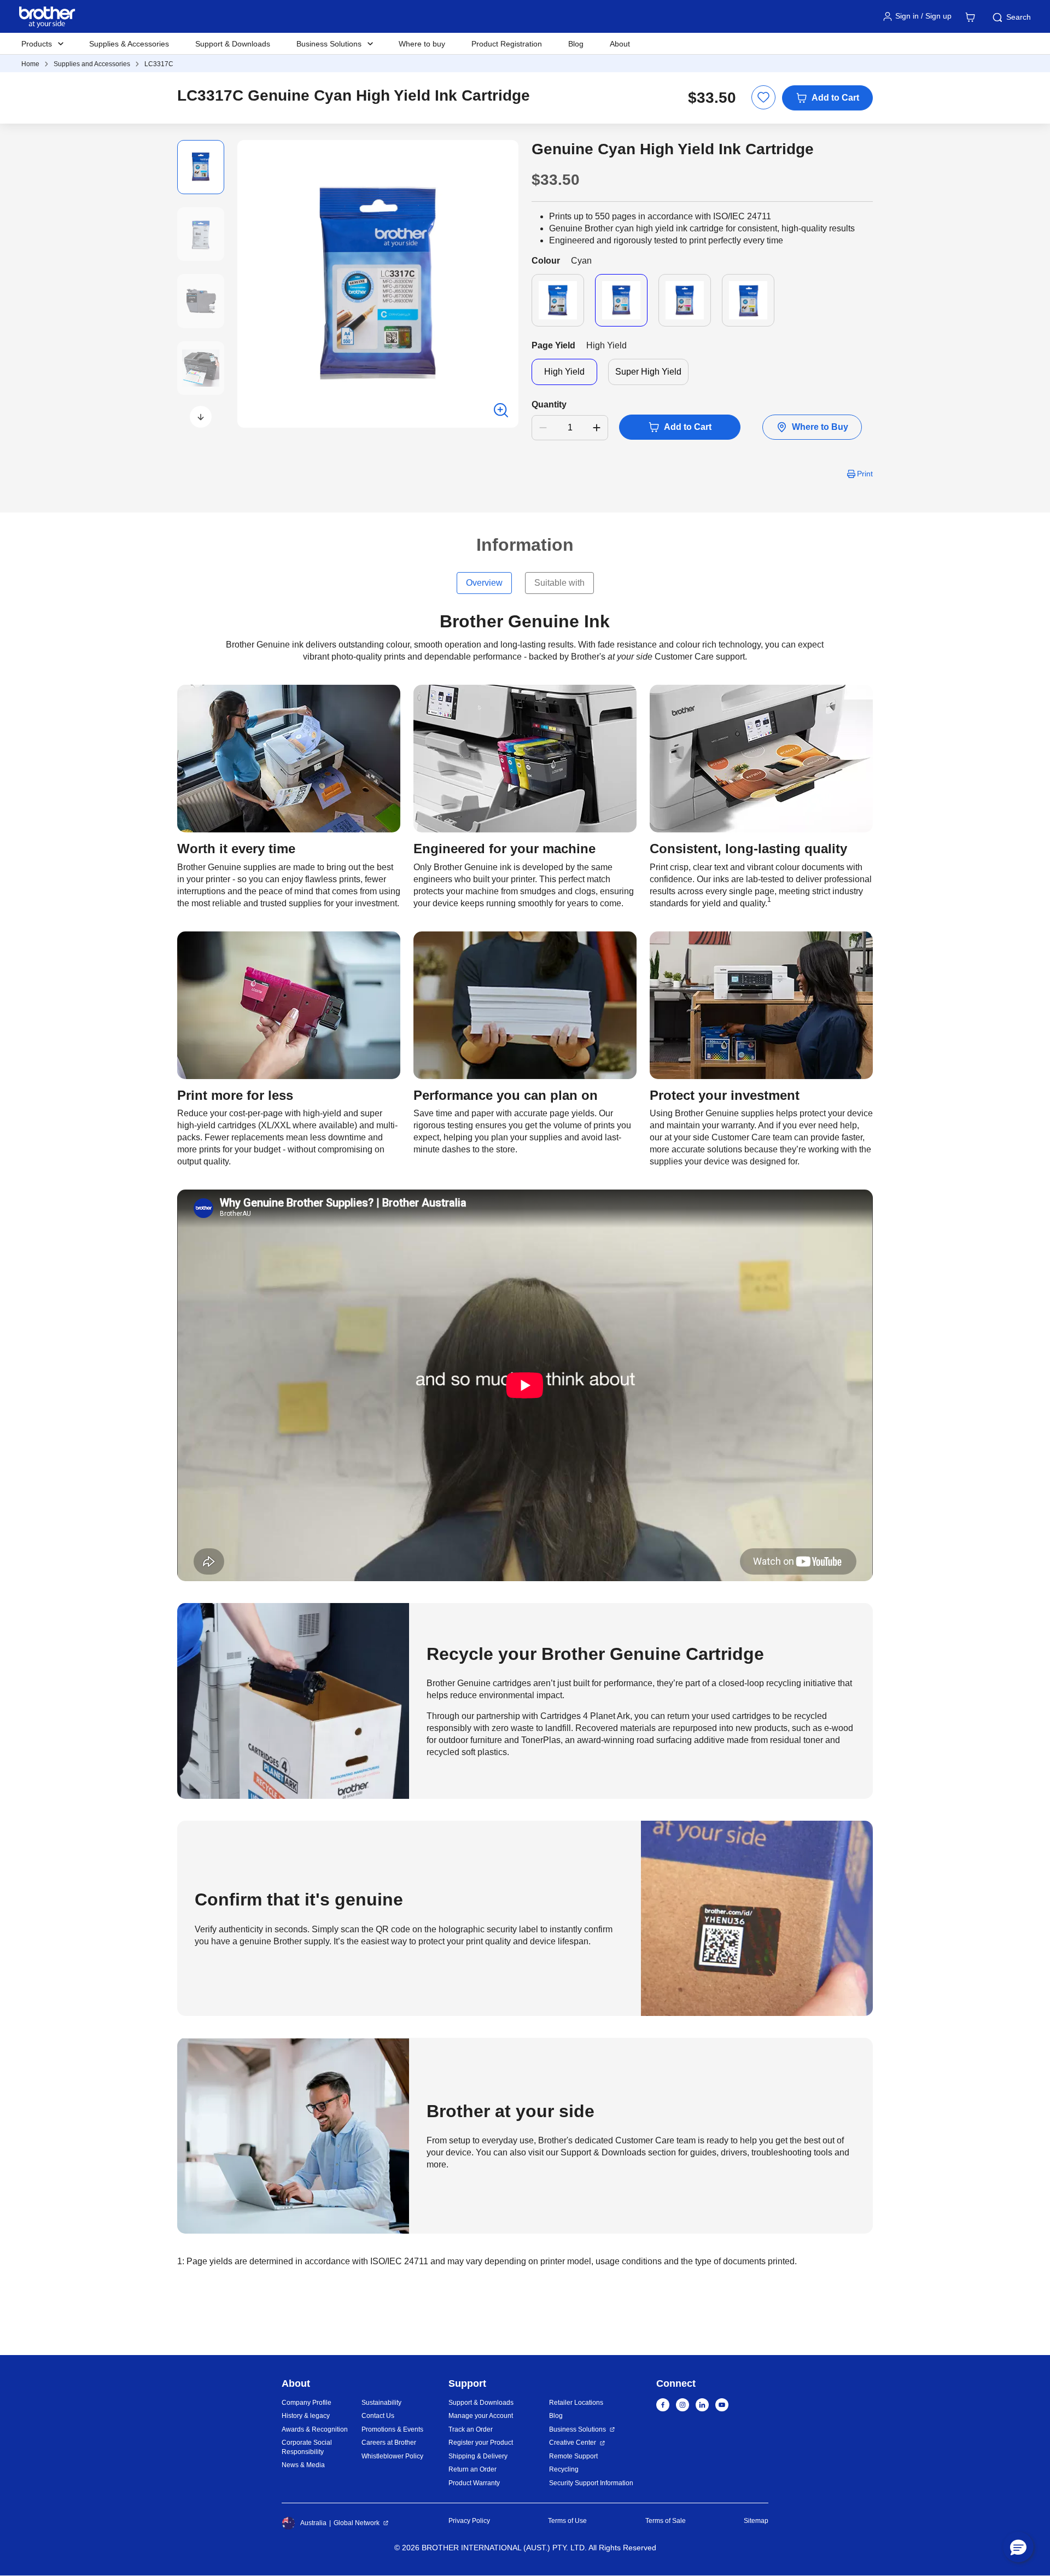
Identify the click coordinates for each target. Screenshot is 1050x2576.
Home (30, 64)
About (620, 44)
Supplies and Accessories (92, 64)
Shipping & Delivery (478, 2456)
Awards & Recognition (315, 2429)
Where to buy (422, 44)
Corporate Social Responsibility (307, 2447)
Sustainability (381, 2403)
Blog (576, 44)
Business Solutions (577, 2429)
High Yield (564, 372)
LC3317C (159, 64)
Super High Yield (648, 372)
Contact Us (378, 2416)
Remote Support (573, 2456)
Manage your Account (481, 2416)
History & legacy (306, 2416)
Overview (484, 583)
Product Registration (507, 44)
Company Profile (307, 2403)
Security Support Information (591, 2483)
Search (1019, 17)
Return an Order (472, 2469)
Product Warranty (474, 2483)
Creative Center (573, 2443)
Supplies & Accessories (129, 44)
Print (865, 474)
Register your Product (481, 2443)
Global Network (357, 2523)
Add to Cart (835, 98)
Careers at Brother (389, 2443)
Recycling (564, 2469)
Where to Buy (820, 427)
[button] (201, 417)
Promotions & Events (392, 2429)
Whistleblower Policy (392, 2456)
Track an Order (471, 2429)
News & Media (303, 2465)
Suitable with (559, 583)
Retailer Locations (576, 2403)
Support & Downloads (233, 44)
